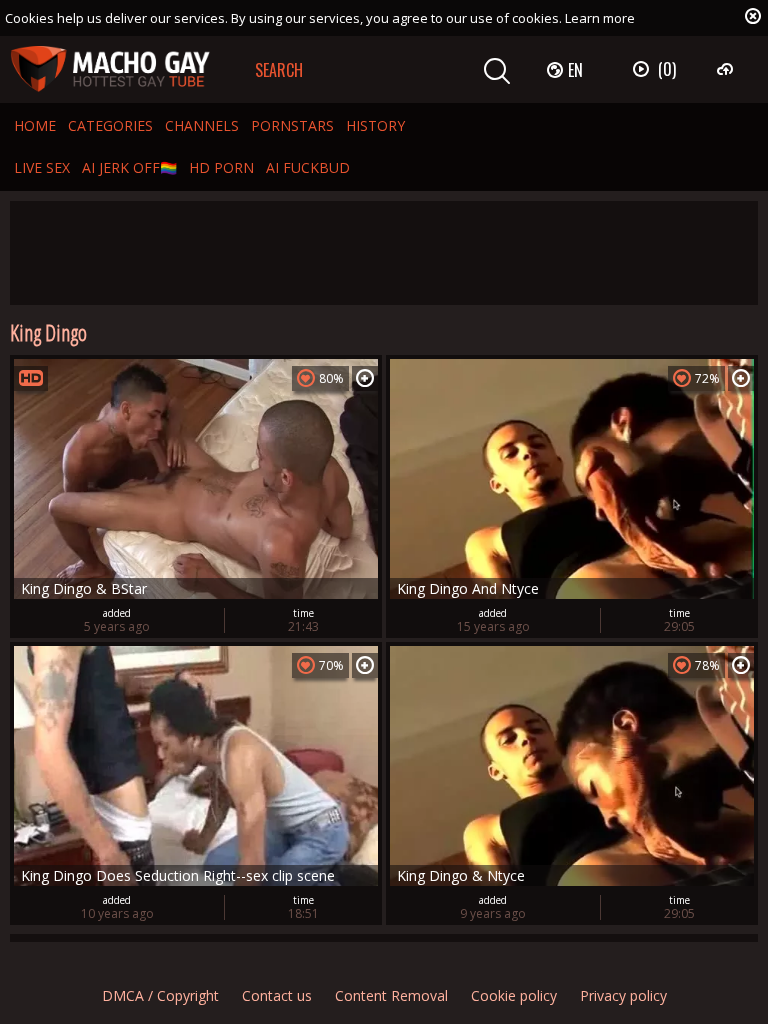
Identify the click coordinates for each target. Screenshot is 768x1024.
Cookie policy (514, 995)
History (375, 125)
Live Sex (42, 167)
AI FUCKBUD (308, 167)
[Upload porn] (727, 69)
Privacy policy (623, 995)
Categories (110, 125)
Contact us (277, 995)
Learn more (600, 18)
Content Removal (391, 995)
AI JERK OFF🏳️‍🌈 (129, 167)
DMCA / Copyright (160, 995)
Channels (202, 125)
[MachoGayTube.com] (110, 69)
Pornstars (292, 125)
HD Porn (221, 167)
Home (35, 125)
